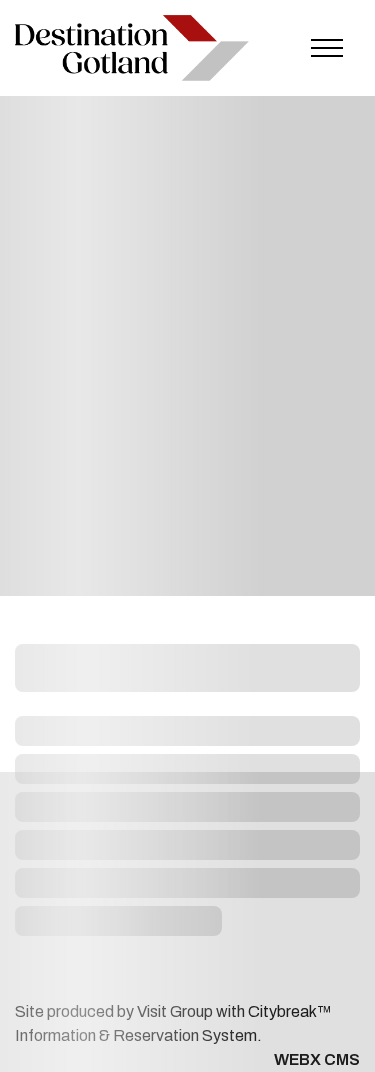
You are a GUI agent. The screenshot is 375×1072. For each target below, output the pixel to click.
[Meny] (327, 48)
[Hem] (132, 48)
